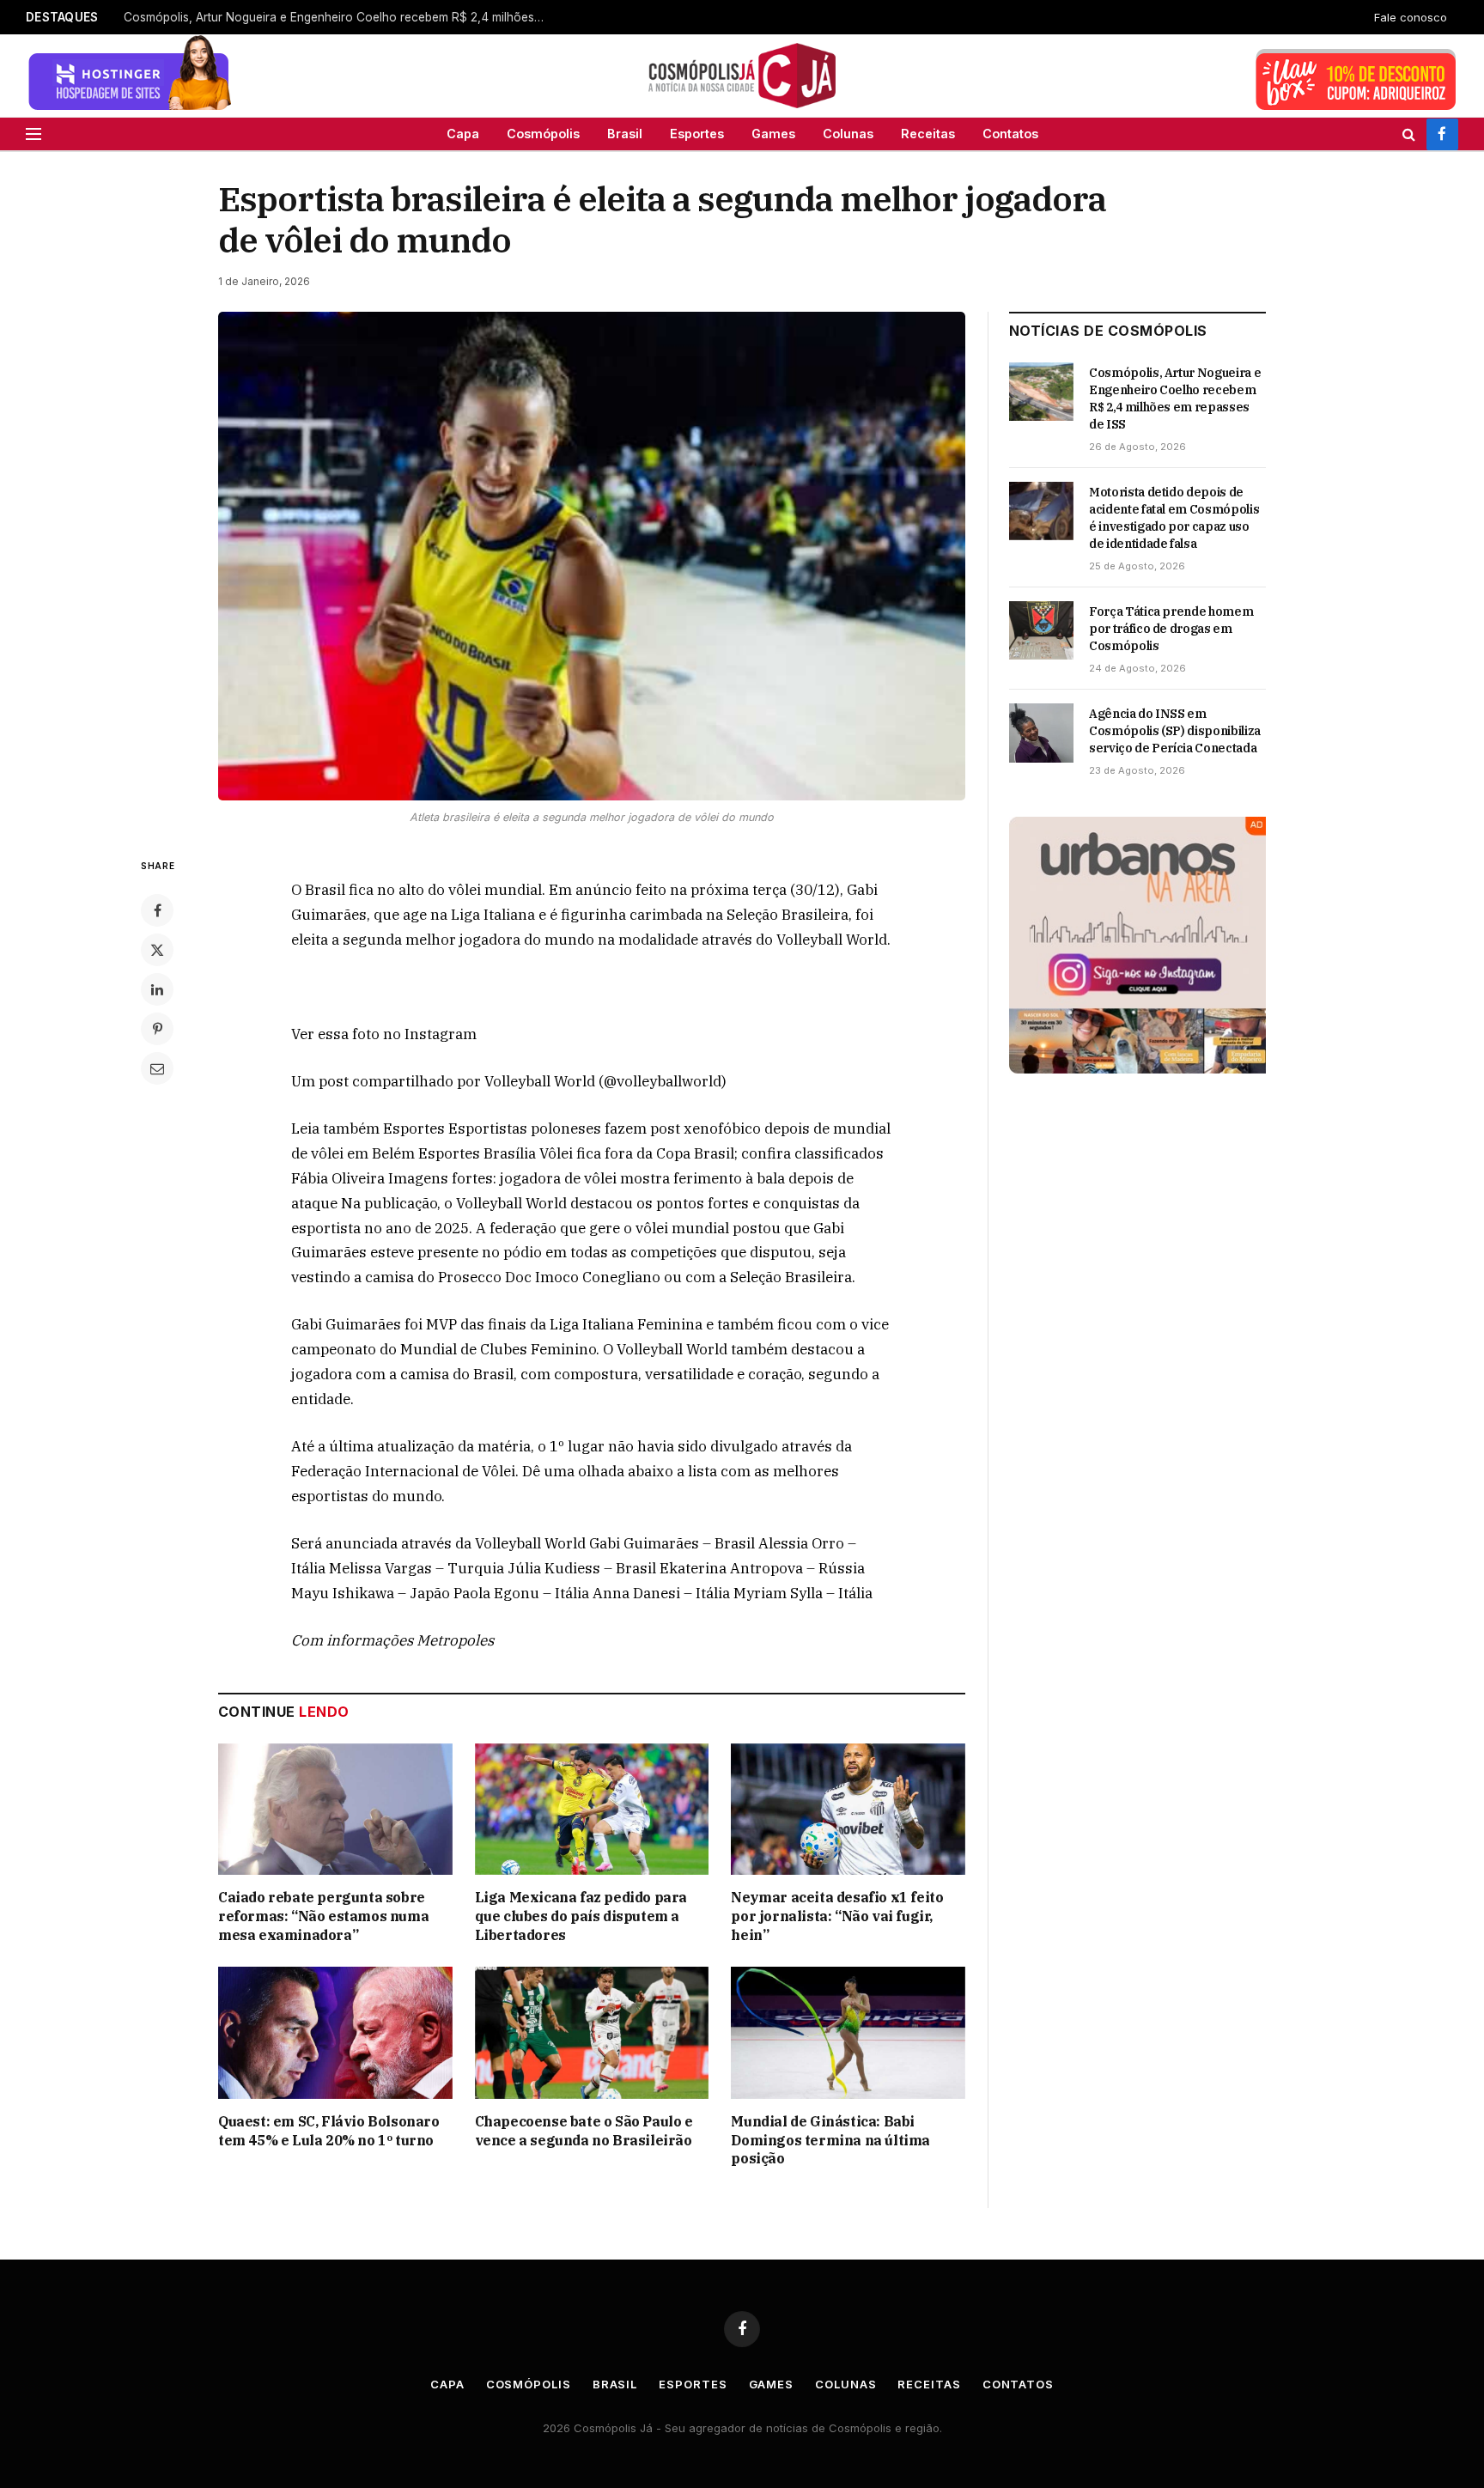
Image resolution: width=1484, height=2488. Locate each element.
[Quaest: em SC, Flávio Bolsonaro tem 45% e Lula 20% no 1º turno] (335, 2032)
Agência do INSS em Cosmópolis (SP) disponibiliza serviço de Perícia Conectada (1175, 731)
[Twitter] (157, 950)
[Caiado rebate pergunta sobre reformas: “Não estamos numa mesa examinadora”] (335, 1809)
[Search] (1409, 134)
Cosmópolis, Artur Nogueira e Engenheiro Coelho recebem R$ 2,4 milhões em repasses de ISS (1175, 398)
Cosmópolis (543, 134)
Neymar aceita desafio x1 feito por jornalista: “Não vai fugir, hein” (837, 1916)
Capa (463, 134)
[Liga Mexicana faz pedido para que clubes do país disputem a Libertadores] (592, 1809)
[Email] (157, 1068)
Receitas (928, 134)
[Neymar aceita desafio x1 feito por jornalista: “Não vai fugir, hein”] (848, 1809)
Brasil (625, 134)
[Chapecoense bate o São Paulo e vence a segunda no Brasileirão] (592, 2032)
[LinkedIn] (157, 989)
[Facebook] (157, 910)
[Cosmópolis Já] (742, 76)
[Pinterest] (157, 1029)
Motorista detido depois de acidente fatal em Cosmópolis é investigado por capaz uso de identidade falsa (1174, 518)
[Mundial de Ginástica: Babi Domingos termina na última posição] (848, 2032)
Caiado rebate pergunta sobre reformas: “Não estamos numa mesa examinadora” (338, 17)
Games (773, 134)
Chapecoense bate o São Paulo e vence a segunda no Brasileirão (584, 2131)
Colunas (848, 134)
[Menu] (33, 134)
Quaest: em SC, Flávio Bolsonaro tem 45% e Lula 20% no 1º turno (329, 2131)
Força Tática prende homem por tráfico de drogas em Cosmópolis (1171, 629)
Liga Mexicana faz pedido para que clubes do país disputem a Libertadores (581, 1916)
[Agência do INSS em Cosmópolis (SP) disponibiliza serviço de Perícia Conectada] (1041, 733)
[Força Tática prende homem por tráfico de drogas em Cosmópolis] (1041, 630)
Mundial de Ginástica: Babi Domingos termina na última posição (830, 2140)
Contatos (1010, 134)
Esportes (697, 134)
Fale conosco (1411, 17)
